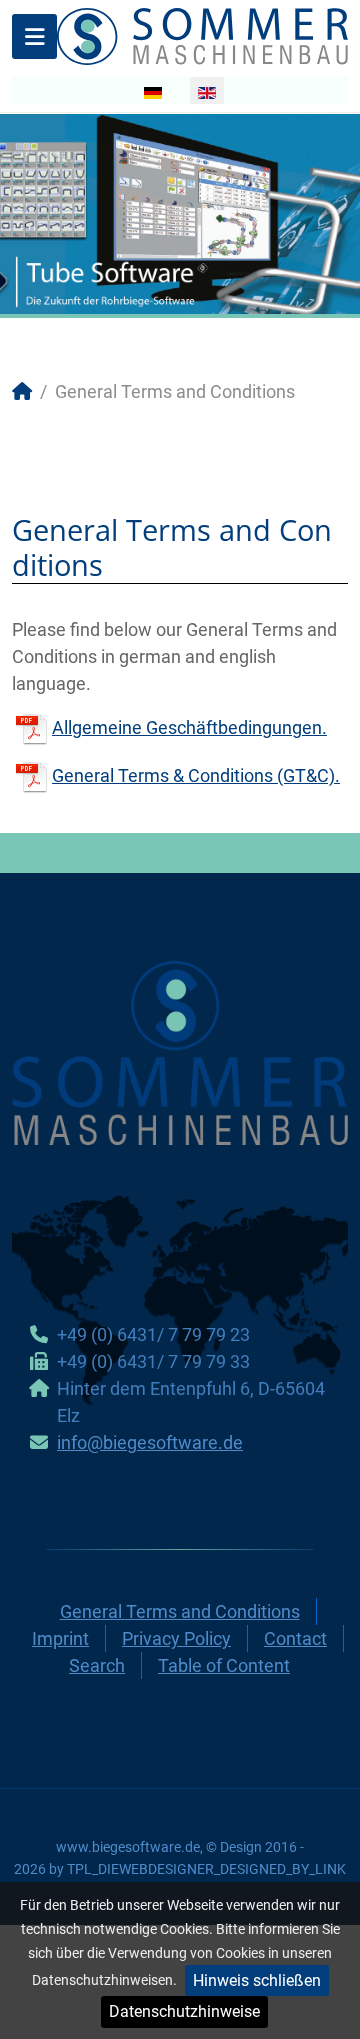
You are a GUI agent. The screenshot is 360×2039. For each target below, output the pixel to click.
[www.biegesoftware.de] (202, 34)
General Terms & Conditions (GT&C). (196, 775)
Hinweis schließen (257, 1980)
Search (97, 1665)
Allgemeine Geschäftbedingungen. (189, 727)
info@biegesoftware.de (150, 1442)
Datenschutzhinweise (184, 2011)
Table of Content (224, 1665)
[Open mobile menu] (34, 36)
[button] (299, 214)
